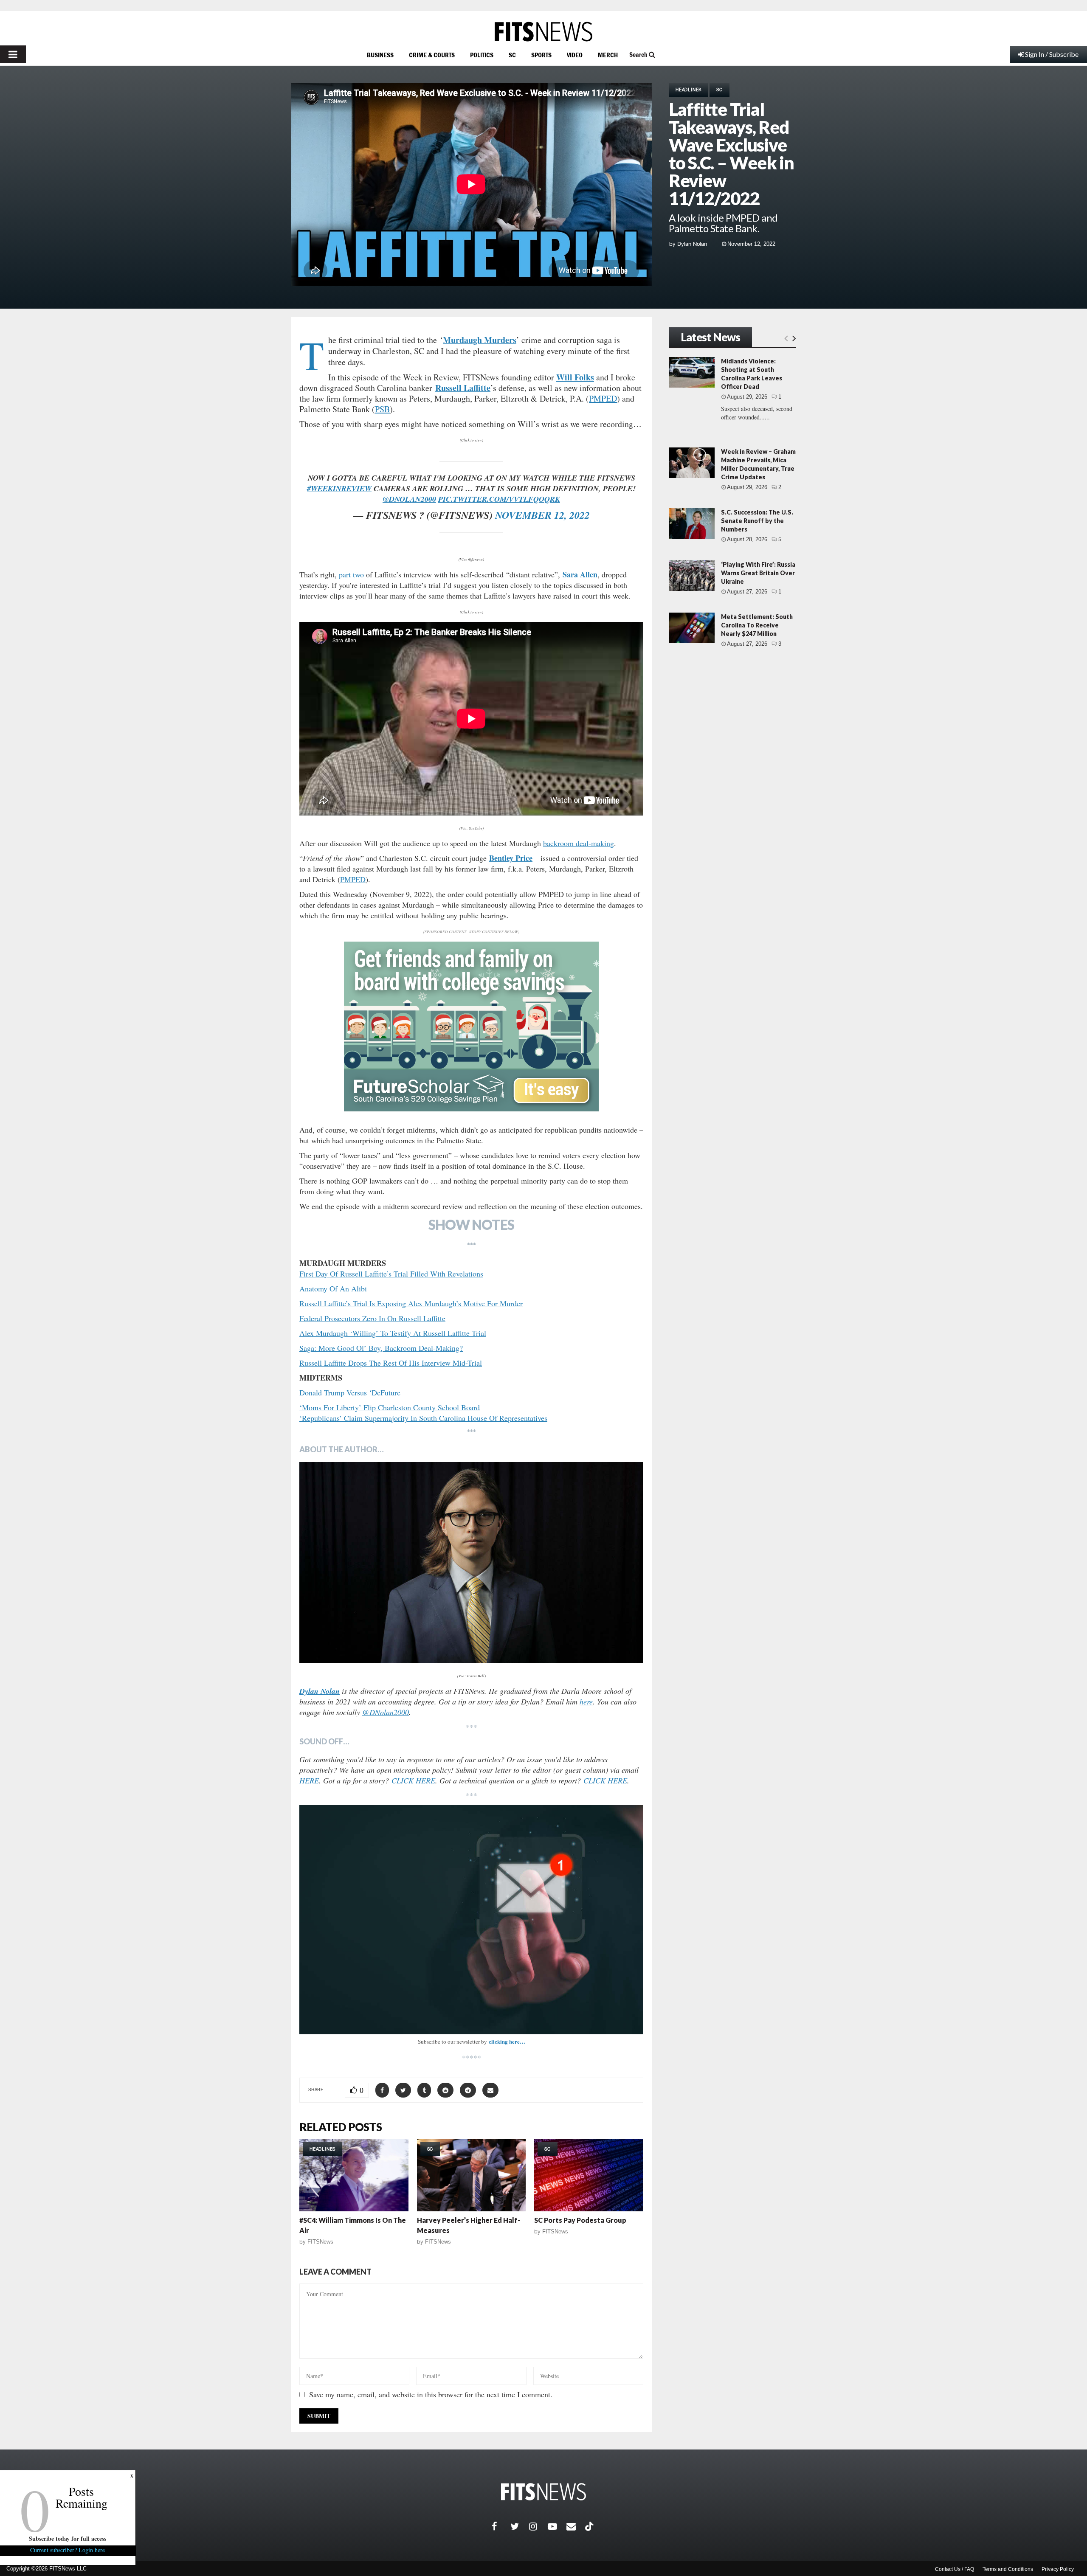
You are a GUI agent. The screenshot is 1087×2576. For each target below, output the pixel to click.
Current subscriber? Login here (68, 2550)
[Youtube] (557, 2526)
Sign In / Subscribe (1052, 54)
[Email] (576, 2526)
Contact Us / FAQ (955, 2569)
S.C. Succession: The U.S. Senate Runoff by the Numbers (757, 521)
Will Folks (575, 377)
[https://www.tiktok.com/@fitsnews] (590, 2526)
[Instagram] (538, 2526)
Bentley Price (511, 858)
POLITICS (482, 55)
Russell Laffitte (463, 388)
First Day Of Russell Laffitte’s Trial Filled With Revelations (391, 1274)
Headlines (689, 90)
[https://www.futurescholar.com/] (471, 1109)
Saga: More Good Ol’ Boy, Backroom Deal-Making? (381, 1348)
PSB (382, 409)
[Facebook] (501, 2526)
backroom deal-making (579, 843)
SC (512, 55)
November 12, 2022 (542, 515)
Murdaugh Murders (480, 340)
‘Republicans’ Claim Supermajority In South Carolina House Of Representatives (423, 1418)
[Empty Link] (786, 338)
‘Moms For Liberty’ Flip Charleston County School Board (390, 1407)
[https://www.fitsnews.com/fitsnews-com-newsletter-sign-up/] (471, 1920)
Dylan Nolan (692, 244)
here (586, 1701)
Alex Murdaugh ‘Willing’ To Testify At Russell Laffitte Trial (393, 1333)
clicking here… (507, 2041)
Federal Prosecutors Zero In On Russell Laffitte (372, 1318)
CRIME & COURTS (432, 55)
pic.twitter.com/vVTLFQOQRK (499, 499)
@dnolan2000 (409, 499)
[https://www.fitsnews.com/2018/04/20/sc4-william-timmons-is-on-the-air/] (354, 2175)
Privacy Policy (1058, 2569)
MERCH (608, 55)
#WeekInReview (339, 488)
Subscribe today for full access (68, 2538)
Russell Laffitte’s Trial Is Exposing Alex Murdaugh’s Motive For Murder (411, 1303)
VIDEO (575, 55)
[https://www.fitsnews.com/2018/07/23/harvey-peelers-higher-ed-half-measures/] (472, 2175)
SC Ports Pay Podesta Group (580, 2220)
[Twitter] (520, 2526)
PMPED (603, 398)
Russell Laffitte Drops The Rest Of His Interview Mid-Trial (391, 1363)
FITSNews (320, 2242)
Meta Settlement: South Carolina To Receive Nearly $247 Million (757, 625)
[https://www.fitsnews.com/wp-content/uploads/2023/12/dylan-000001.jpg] (471, 1563)
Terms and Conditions (1008, 2569)
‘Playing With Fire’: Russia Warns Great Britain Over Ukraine (758, 573)
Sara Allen (580, 574)
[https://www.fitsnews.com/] (543, 32)
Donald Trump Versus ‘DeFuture (350, 1392)
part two (351, 574)
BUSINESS (380, 55)
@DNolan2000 (386, 1712)
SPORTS (541, 55)
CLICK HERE (413, 1780)
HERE (309, 1780)
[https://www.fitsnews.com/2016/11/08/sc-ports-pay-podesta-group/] (589, 2175)
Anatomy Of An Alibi (333, 1288)
